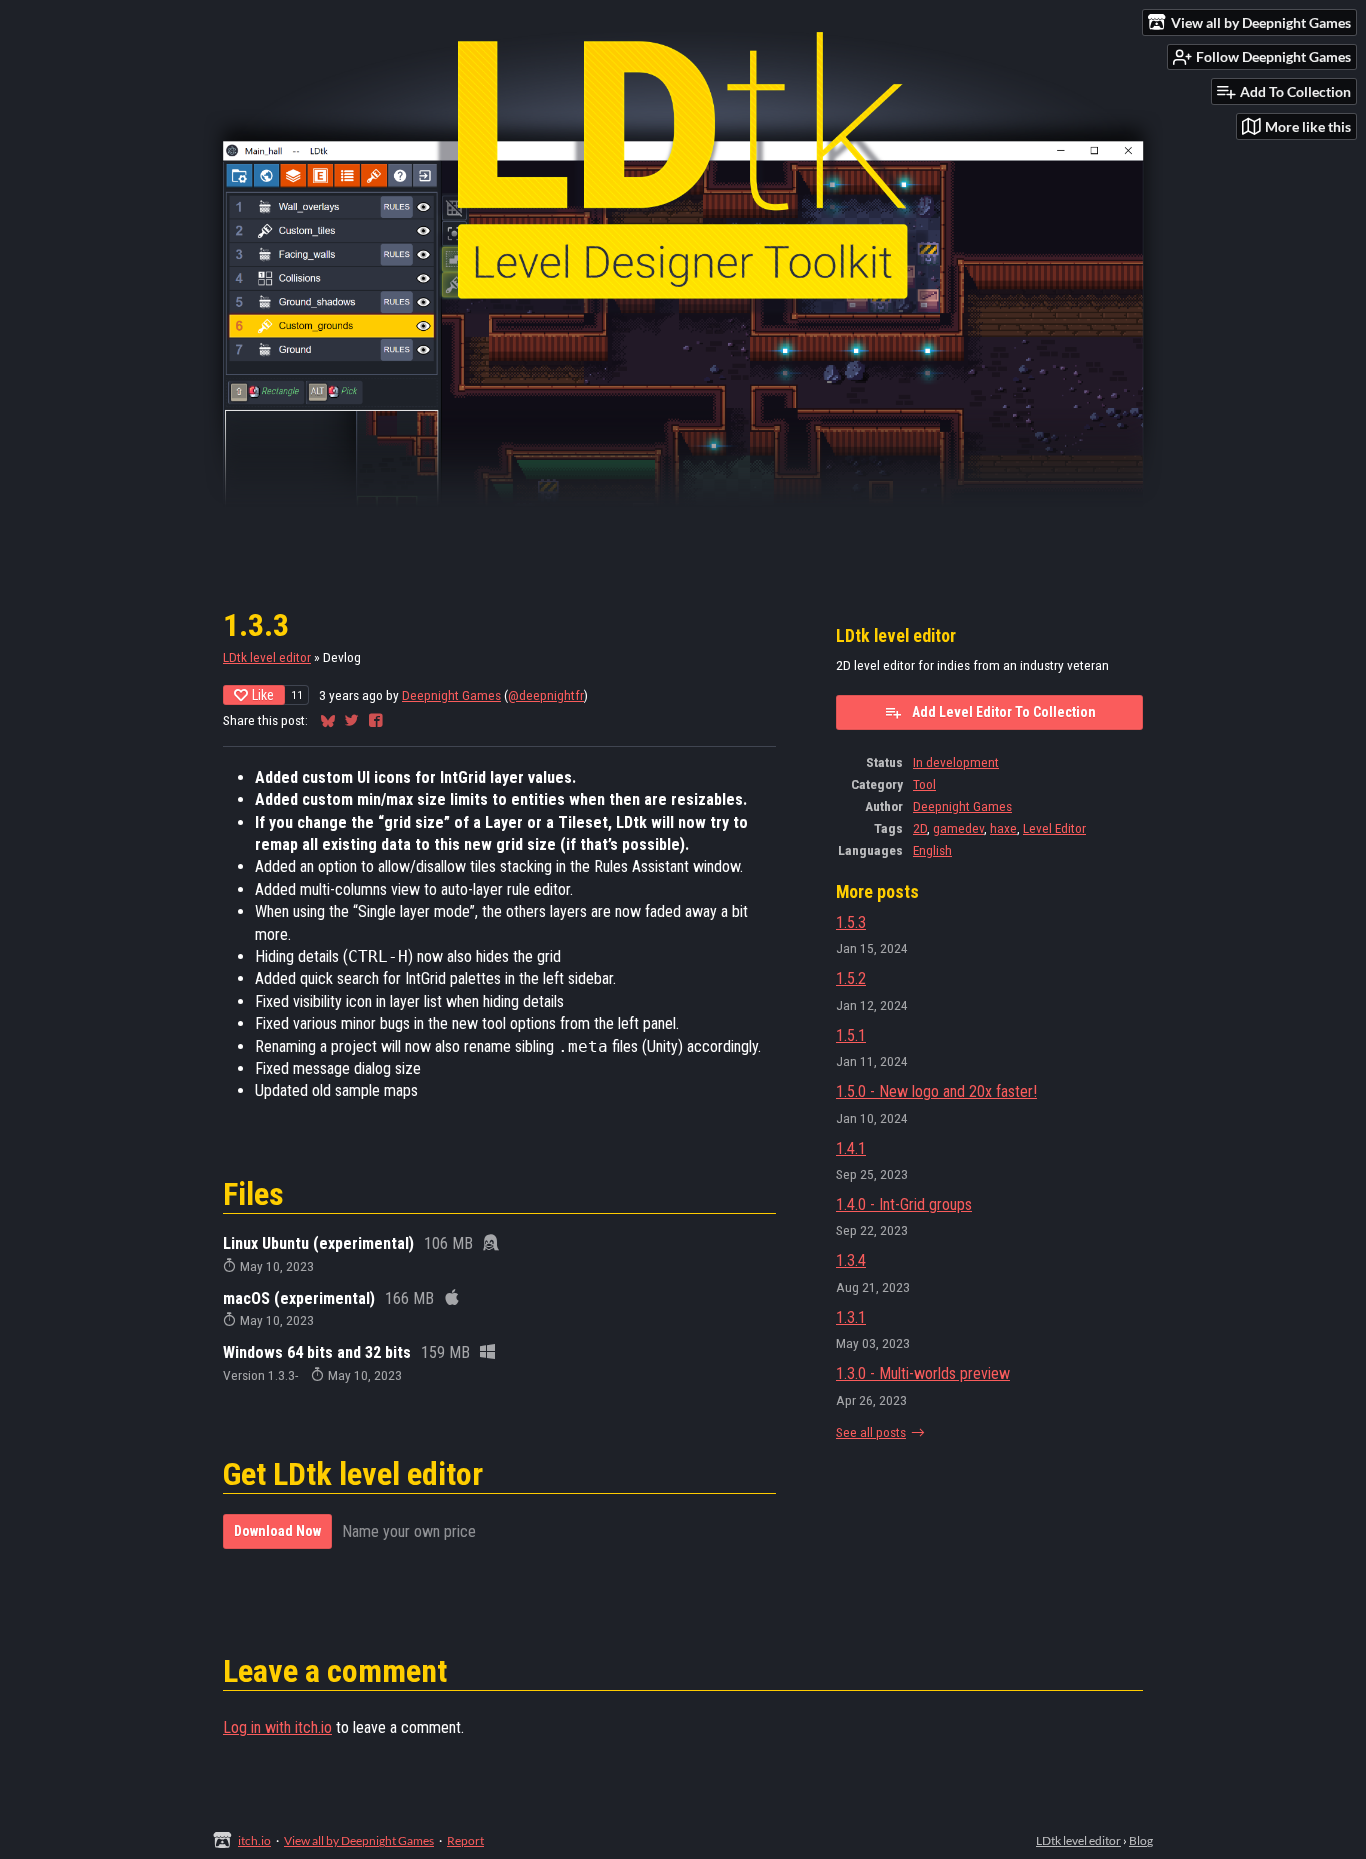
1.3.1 (851, 1317)
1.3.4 (851, 1260)
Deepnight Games (451, 695)
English (932, 850)
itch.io (254, 1840)
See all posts (871, 1432)
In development (956, 762)
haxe (1003, 828)
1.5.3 (851, 922)
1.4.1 (851, 1148)
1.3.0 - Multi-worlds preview (923, 1373)
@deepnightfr (546, 695)
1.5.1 (851, 1035)
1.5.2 (851, 978)
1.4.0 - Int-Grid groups (904, 1204)
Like (263, 695)
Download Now (277, 1531)
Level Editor (1054, 828)
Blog (1141, 1840)
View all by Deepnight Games (359, 1840)
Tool (924, 784)
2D (920, 828)
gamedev (958, 828)
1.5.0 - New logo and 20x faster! (936, 1091)
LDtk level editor (267, 657)
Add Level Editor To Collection (1004, 712)
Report (465, 1840)
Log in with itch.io (277, 1727)
